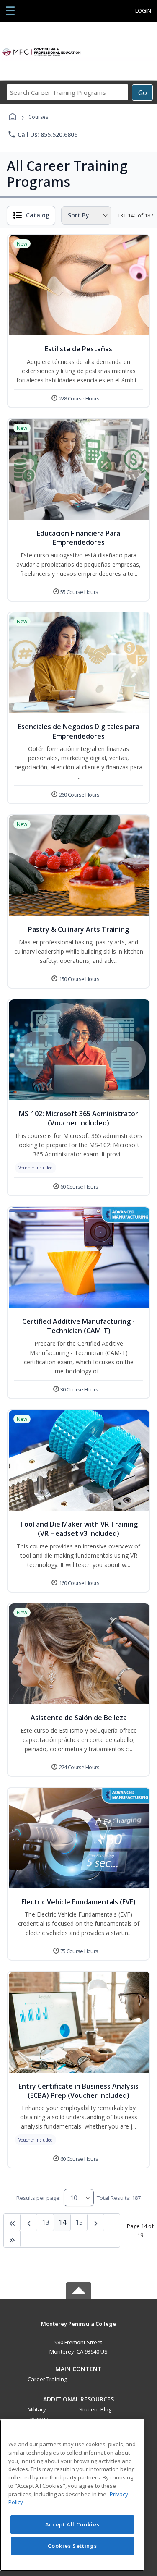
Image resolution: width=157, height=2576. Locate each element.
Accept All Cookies (72, 2524)
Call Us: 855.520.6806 (42, 134)
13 (46, 2222)
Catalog (38, 215)
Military (37, 2409)
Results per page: (39, 2198)
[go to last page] (12, 2222)
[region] (72, 2495)
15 (79, 2222)
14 (62, 2222)
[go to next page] (29, 2222)
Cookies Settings (72, 2546)
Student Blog (95, 2409)
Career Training (47, 2379)
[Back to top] (79, 2330)
